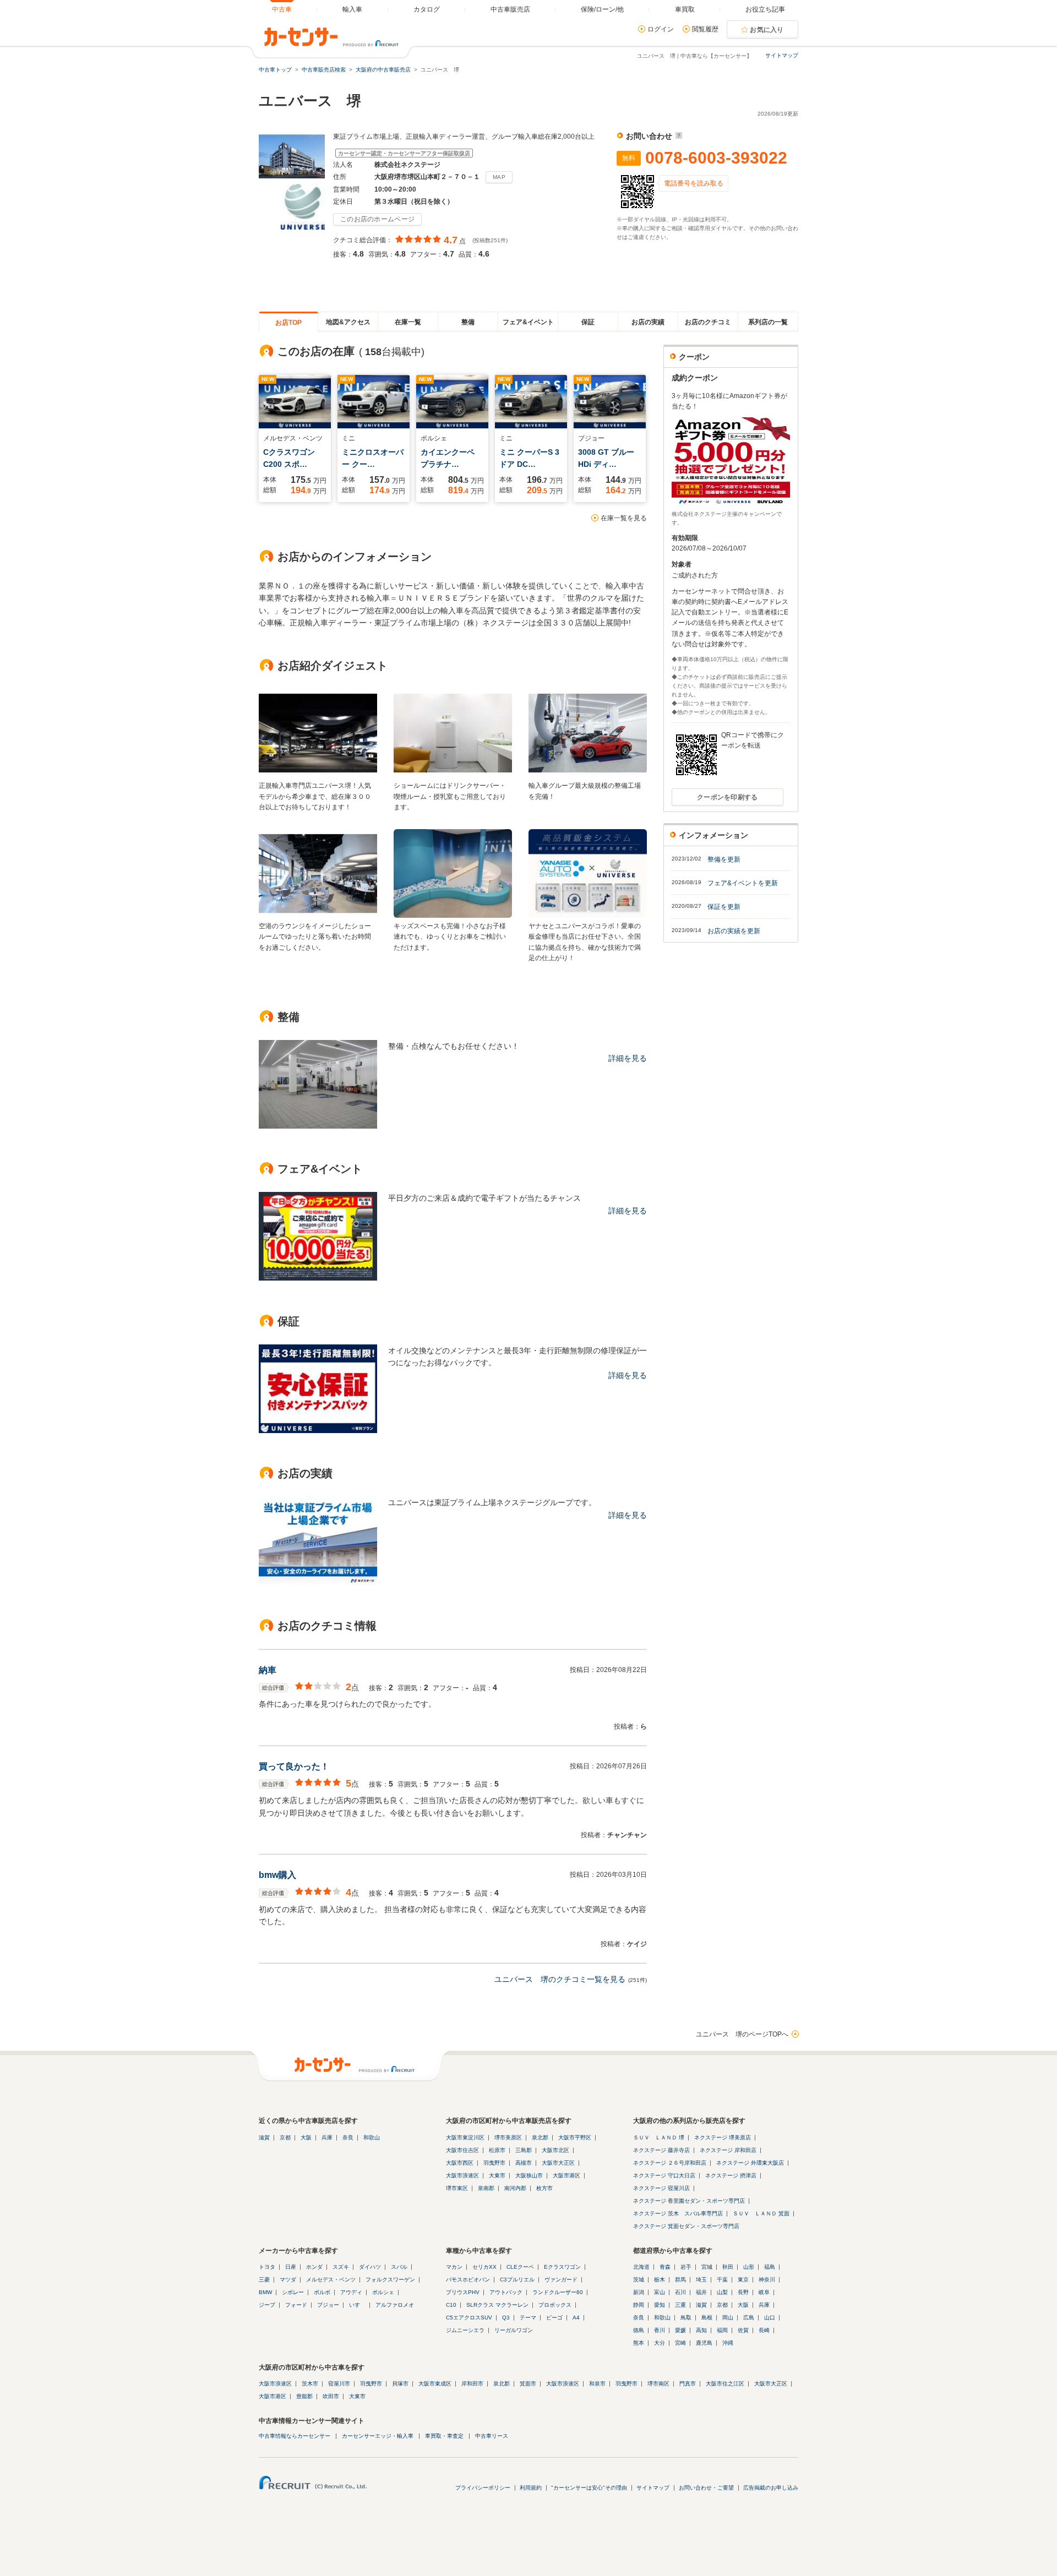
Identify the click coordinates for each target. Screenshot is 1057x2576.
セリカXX (484, 2267)
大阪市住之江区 (725, 2384)
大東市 (497, 2175)
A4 (576, 2318)
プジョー (328, 2305)
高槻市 (524, 2163)
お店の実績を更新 (734, 931)
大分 (660, 2343)
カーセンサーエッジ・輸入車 (378, 2436)
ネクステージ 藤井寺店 (661, 2150)
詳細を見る (628, 1058)
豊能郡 (304, 2396)
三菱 (264, 2280)
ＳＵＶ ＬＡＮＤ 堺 (659, 2137)
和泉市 (597, 2384)
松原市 (497, 2150)
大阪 (306, 2137)
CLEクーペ (520, 2267)
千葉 (722, 2280)
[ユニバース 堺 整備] (318, 1126)
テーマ (528, 2318)
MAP (499, 177)
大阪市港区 (566, 2175)
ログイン (661, 29)
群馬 (680, 2280)
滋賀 (264, 2137)
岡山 (728, 2318)
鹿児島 (704, 2343)
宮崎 (680, 2343)
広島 (749, 2318)
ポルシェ (383, 2292)
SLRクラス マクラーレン (497, 2305)
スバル (399, 2267)
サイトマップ (782, 55)
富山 (660, 2292)
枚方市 (544, 2188)
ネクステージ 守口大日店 (664, 2175)
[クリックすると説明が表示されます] (677, 136)
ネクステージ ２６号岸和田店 (670, 2163)
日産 (291, 2267)
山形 (749, 2267)
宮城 (707, 2267)
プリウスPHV (463, 2292)
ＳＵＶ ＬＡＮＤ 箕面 (761, 2213)
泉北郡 (540, 2137)
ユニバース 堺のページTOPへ (742, 2034)
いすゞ (357, 2305)
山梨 (722, 2292)
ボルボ (322, 2292)
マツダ (288, 2280)
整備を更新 (724, 859)
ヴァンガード (561, 2280)
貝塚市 (400, 2384)
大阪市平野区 (575, 2137)
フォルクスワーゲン (390, 2280)
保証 (588, 322)
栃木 (660, 2280)
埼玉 (701, 2280)
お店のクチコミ (708, 322)
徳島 (639, 2330)
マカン (454, 2267)
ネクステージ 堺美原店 (723, 2137)
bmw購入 (277, 1875)
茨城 (639, 2280)
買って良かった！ (294, 1766)
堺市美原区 (508, 2137)
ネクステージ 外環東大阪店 (750, 2163)
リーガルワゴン (514, 2330)
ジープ (267, 2305)
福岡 (722, 2330)
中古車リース (492, 2436)
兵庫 (327, 2137)
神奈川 (767, 2280)
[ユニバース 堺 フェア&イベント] (318, 1278)
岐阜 (764, 2292)
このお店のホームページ (377, 219)
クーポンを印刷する (728, 797)
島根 (707, 2318)
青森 (665, 2267)
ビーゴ (554, 2318)
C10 (451, 2305)
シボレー (293, 2292)
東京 (743, 2280)
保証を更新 (724, 907)
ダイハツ (370, 2267)
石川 (680, 2292)
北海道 (641, 2267)
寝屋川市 (339, 2384)
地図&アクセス (348, 322)
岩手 (686, 2267)
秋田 (728, 2267)
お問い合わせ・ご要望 (706, 2488)
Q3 (506, 2318)
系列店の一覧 (768, 322)
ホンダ (314, 2267)
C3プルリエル (517, 2280)
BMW (265, 2292)
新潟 (639, 2292)
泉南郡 (486, 2188)
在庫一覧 (408, 322)
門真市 (688, 2384)
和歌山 (372, 2137)
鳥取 (686, 2318)
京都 (285, 2137)
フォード (296, 2305)
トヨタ (267, 2267)
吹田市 (331, 2396)
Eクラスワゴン (562, 2267)
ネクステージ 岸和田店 (728, 2150)
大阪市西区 (460, 2163)
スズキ (341, 2267)
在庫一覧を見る (624, 518)
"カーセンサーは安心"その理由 (589, 2488)
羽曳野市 (494, 2163)
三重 (680, 2305)
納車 (268, 1670)
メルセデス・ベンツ (331, 2280)
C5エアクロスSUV (469, 2318)
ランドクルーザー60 (558, 2292)
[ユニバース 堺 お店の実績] (318, 1582)
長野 (743, 2292)
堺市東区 (457, 2188)
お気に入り (767, 30)
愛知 (660, 2305)
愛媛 (680, 2330)
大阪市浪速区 (462, 2175)
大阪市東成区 (435, 2384)
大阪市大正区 (558, 2163)
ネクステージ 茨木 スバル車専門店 (678, 2213)
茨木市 (310, 2384)
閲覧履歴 (705, 29)
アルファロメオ (395, 2305)
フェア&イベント (528, 322)
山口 (770, 2318)
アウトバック (506, 2292)
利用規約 (531, 2488)
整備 (468, 322)
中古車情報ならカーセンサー (295, 2436)
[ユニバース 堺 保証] (318, 1430)
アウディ (351, 2292)
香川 (660, 2330)
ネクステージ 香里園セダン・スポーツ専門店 (689, 2201)
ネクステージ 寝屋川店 (661, 2188)
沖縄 (728, 2343)
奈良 (348, 2137)
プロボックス (555, 2305)
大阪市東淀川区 (465, 2137)
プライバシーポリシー (483, 2488)
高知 (701, 2330)
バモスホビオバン (468, 2280)
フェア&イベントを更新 (743, 883)
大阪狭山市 (529, 2175)
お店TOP (288, 323)
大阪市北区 (555, 2150)
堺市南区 (658, 2384)
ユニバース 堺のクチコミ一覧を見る (560, 1979)
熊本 (639, 2343)
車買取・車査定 (444, 2436)
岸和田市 (472, 2384)
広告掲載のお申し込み (771, 2488)
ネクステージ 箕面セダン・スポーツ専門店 (686, 2226)
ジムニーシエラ (465, 2330)
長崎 (764, 2330)
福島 (770, 2267)
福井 (701, 2292)
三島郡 (524, 2150)
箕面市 (528, 2384)
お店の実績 (648, 322)
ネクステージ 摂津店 (731, 2175)
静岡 (639, 2305)
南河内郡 (515, 2188)
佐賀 (743, 2330)
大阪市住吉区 (462, 2150)
